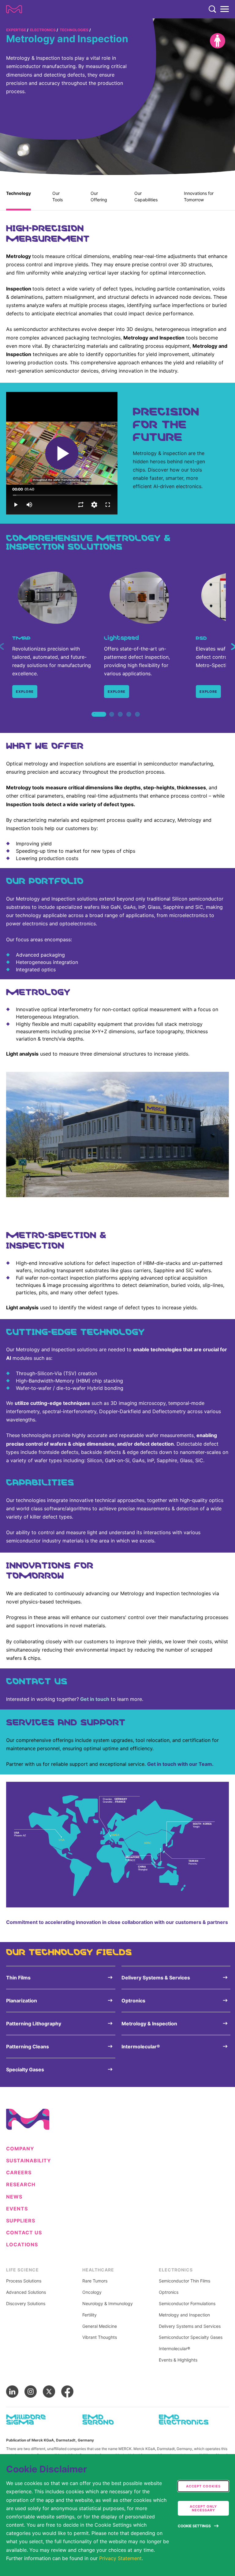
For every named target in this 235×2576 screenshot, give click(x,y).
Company (20, 2149)
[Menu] (225, 9)
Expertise (16, 30)
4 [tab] (129, 721)
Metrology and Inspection (184, 2315)
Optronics (169, 2292)
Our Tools (58, 196)
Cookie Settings (194, 2526)
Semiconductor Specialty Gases (191, 2337)
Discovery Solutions (26, 2304)
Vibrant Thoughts (100, 2337)
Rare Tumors (95, 2281)
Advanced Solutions (26, 2292)
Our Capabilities (146, 196)
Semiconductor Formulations (187, 2304)
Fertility (90, 2315)
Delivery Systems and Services (190, 2326)
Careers (19, 2173)
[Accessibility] (218, 41)
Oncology (92, 2292)
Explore (25, 692)
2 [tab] (112, 721)
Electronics (43, 30)
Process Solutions (24, 2281)
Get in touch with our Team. (180, 1764)
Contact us (24, 2233)
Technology (19, 193)
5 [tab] (137, 721)
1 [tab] (95, 721)
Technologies (74, 30)
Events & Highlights (178, 2360)
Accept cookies (203, 2486)
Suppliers (21, 2221)
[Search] (212, 9)
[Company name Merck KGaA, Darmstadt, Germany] (14, 9)
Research (21, 2185)
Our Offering (99, 196)
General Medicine (100, 2326)
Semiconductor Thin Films (185, 2281)
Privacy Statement (120, 2558)
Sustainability (29, 2161)
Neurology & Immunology (108, 2304)
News (14, 2197)
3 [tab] (120, 721)
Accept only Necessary (203, 2508)
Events (17, 2209)
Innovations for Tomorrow (199, 196)
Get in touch (95, 1699)
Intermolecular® (174, 2349)
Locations (22, 2245)
